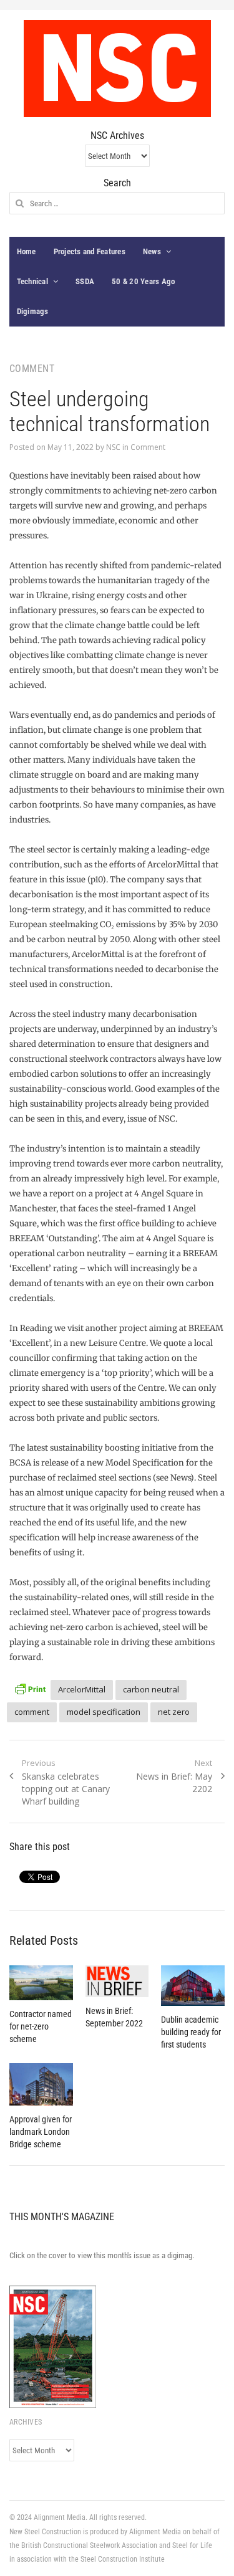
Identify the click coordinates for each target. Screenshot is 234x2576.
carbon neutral (151, 1689)
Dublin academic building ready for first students (191, 2032)
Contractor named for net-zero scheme (41, 2026)
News (152, 251)
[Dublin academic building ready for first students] (193, 1986)
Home (27, 251)
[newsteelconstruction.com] (117, 69)
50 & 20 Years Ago (143, 281)
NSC (113, 447)
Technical (32, 281)
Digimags (33, 311)
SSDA (85, 281)
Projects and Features (90, 251)
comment (32, 1712)
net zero (174, 1712)
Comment (148, 447)
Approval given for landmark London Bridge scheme (41, 2132)
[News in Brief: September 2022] (117, 1981)
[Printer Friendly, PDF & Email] (30, 1688)
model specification (104, 1712)
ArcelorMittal (82, 1689)
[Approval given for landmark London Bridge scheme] (41, 2084)
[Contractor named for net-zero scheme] (41, 1983)
